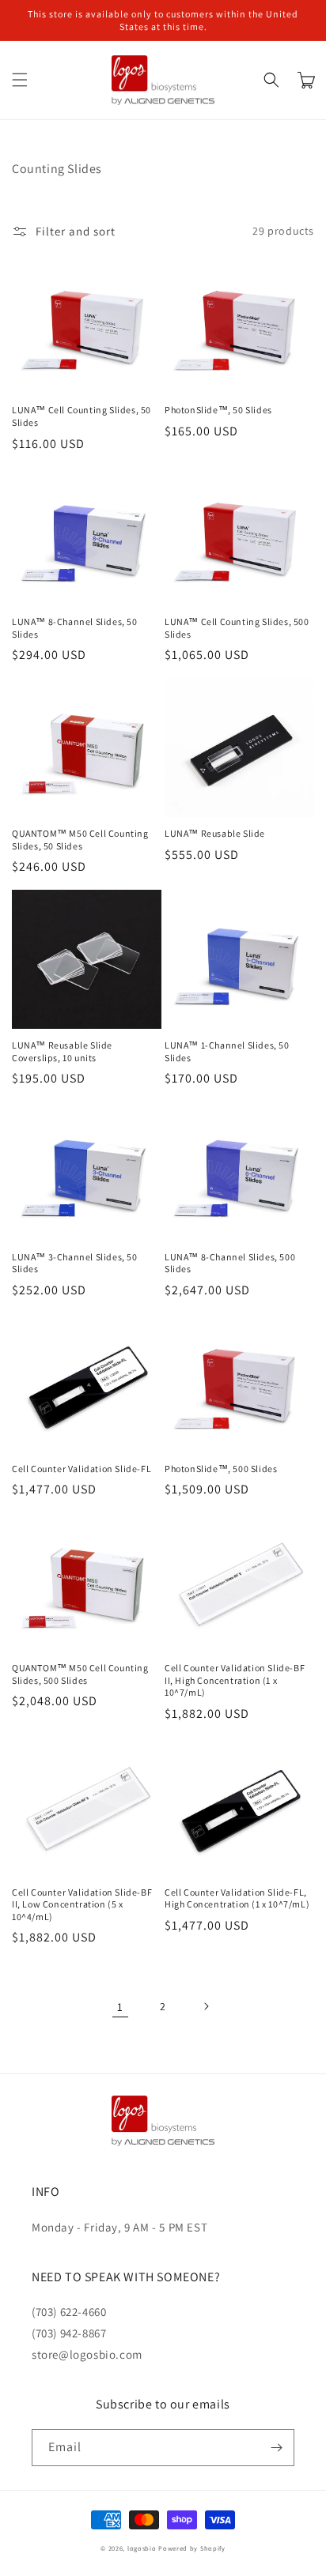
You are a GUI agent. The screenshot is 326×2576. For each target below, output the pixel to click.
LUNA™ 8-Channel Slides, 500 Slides (230, 1263)
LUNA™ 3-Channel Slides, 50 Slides (75, 1263)
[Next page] (206, 2006)
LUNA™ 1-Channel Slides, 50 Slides (227, 1051)
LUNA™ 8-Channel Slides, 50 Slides (75, 628)
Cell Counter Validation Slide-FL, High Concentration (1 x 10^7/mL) (237, 1898)
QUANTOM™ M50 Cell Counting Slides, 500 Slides (80, 1674)
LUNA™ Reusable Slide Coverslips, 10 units (62, 1051)
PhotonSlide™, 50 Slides (218, 410)
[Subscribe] (276, 2448)
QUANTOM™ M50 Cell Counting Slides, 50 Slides (80, 840)
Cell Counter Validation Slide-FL (81, 1469)
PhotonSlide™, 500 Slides (221, 1469)
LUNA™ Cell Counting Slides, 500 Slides (237, 628)
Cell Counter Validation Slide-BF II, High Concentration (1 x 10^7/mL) (235, 1680)
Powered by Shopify (192, 2548)
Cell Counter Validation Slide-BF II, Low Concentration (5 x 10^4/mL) (82, 1904)
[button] (20, 80)
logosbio (142, 2548)
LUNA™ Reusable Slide (215, 833)
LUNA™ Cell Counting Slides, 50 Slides (81, 416)
